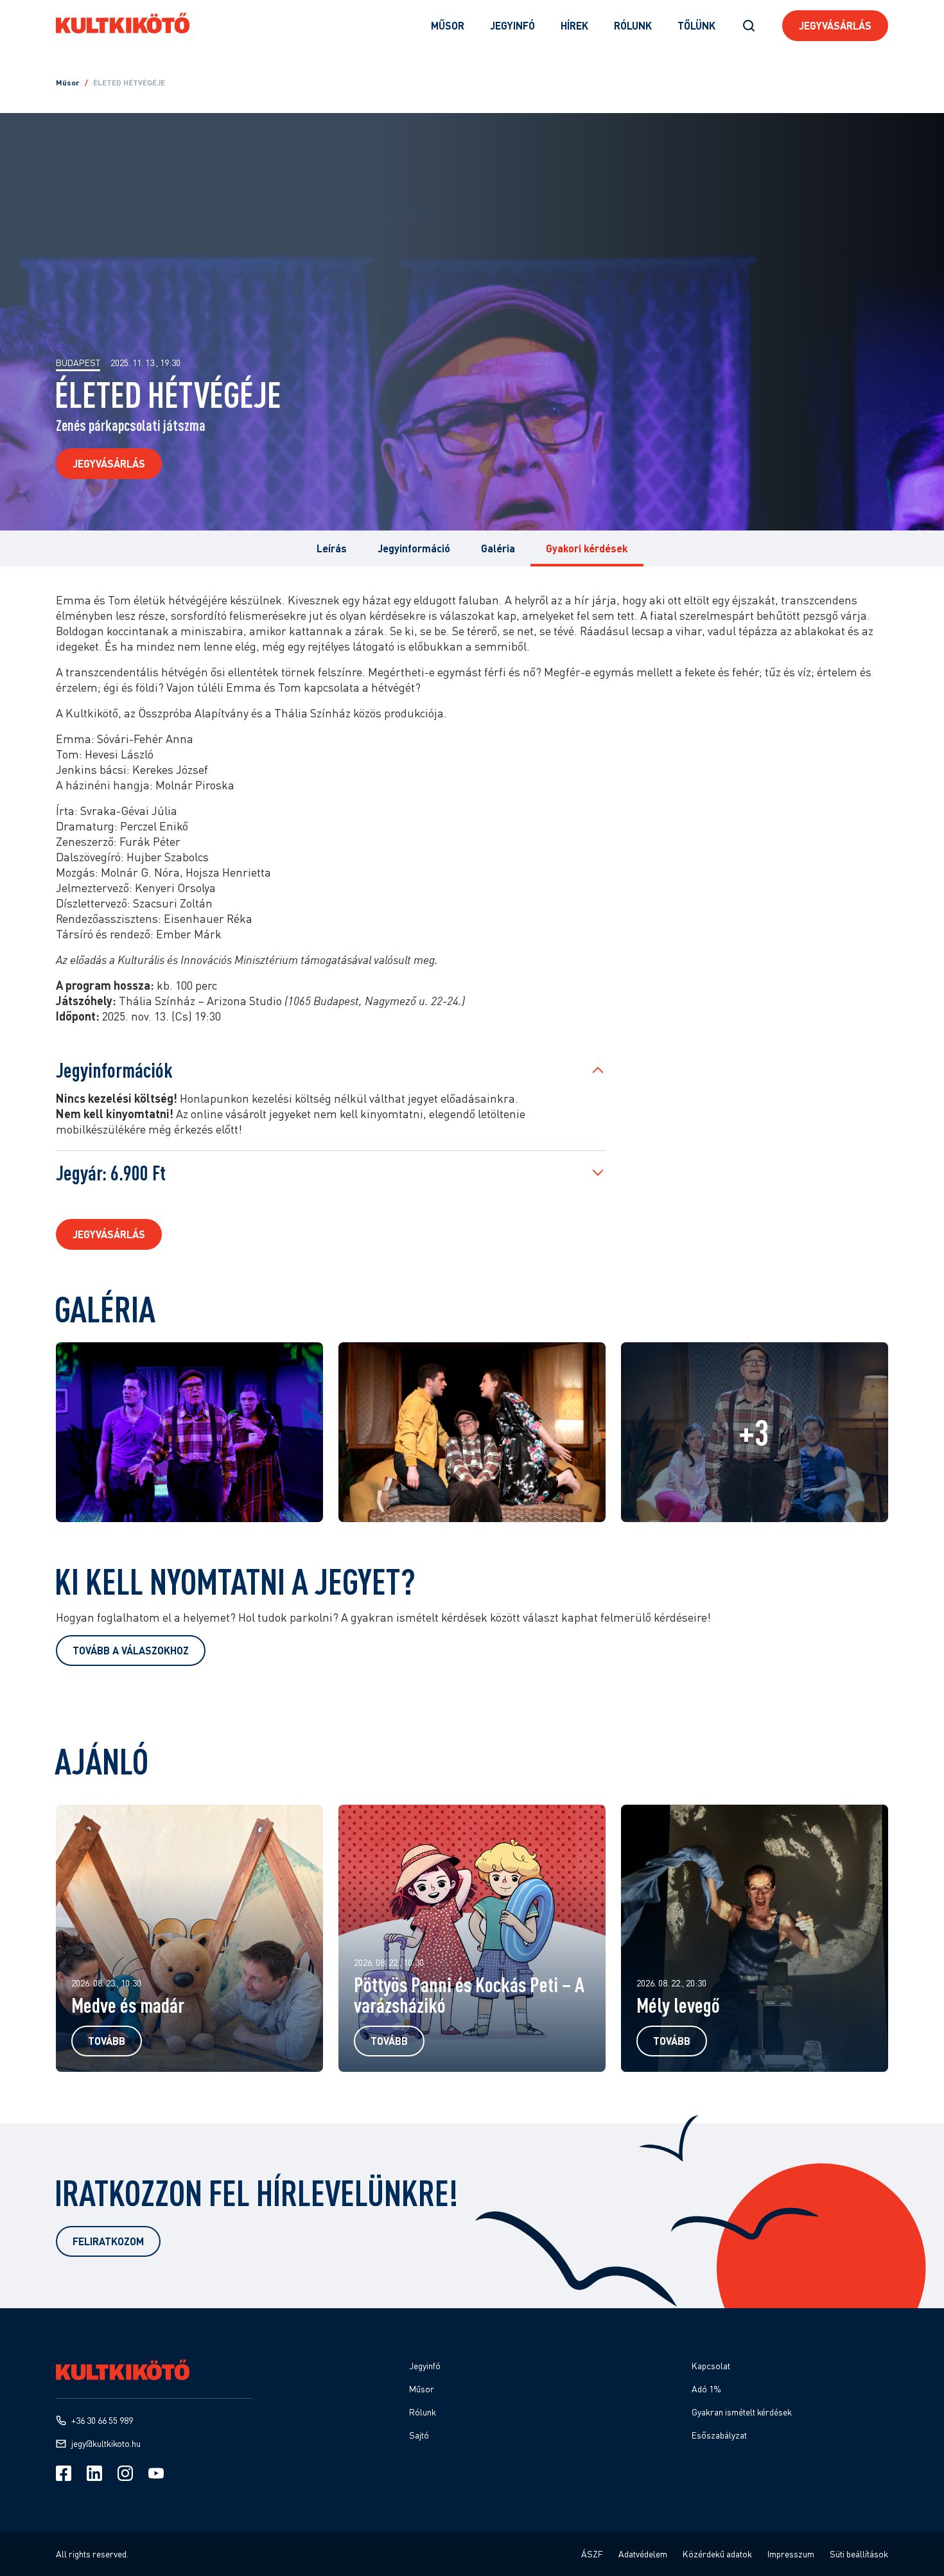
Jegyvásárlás (835, 25)
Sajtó (419, 2435)
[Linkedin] (94, 2473)
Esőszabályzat (719, 2435)
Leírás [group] (332, 548)
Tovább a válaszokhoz (131, 1650)
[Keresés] (749, 26)
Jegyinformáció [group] (414, 548)
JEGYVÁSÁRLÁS (109, 1234)
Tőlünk (696, 25)
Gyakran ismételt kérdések (742, 2412)
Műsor (448, 25)
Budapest (78, 363)
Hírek (574, 25)
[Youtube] (156, 2473)
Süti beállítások (859, 2554)
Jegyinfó (512, 25)
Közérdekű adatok (717, 2554)
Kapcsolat (711, 2366)
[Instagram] (125, 2473)
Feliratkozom (108, 2241)
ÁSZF (592, 2554)
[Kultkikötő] (123, 23)
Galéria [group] (498, 548)
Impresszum (791, 2554)
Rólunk (633, 25)
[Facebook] (64, 2473)
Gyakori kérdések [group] (587, 548)
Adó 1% (706, 2389)
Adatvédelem (643, 2554)
